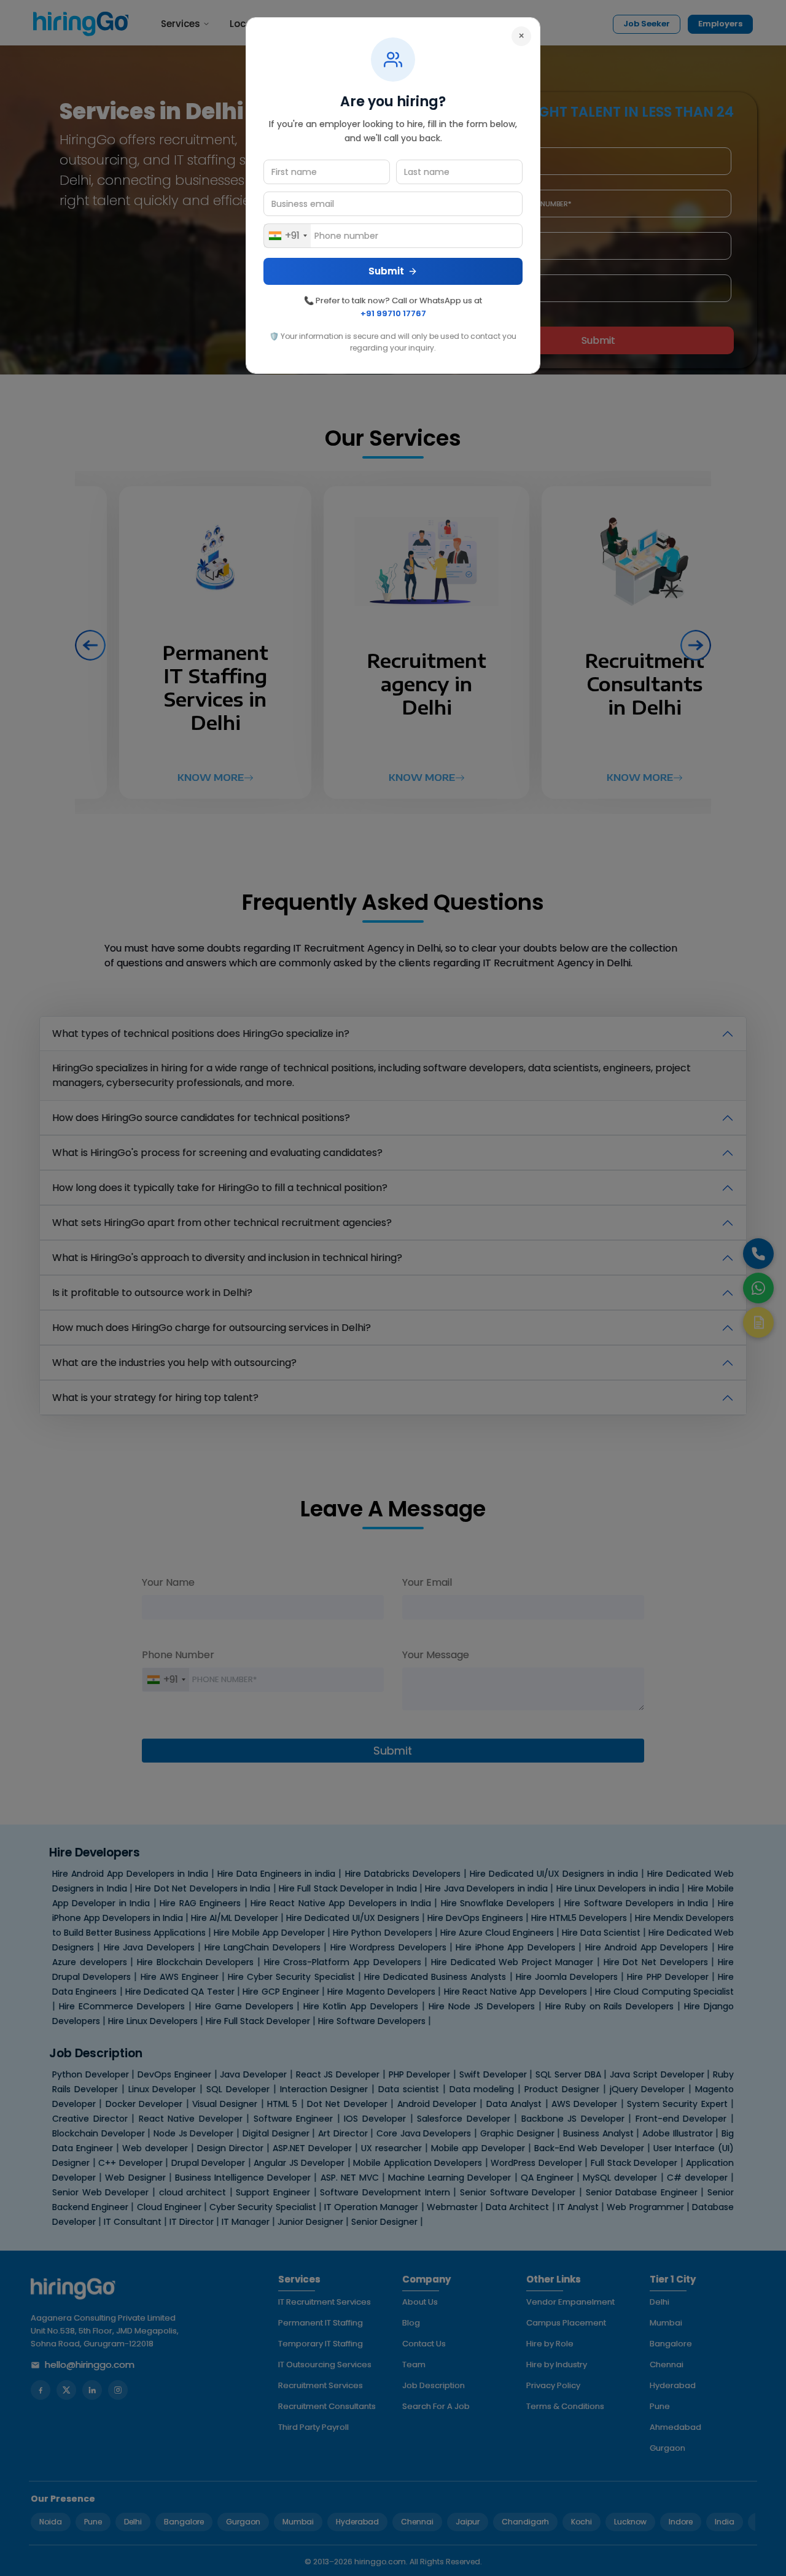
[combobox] (287, 236)
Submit (386, 271)
